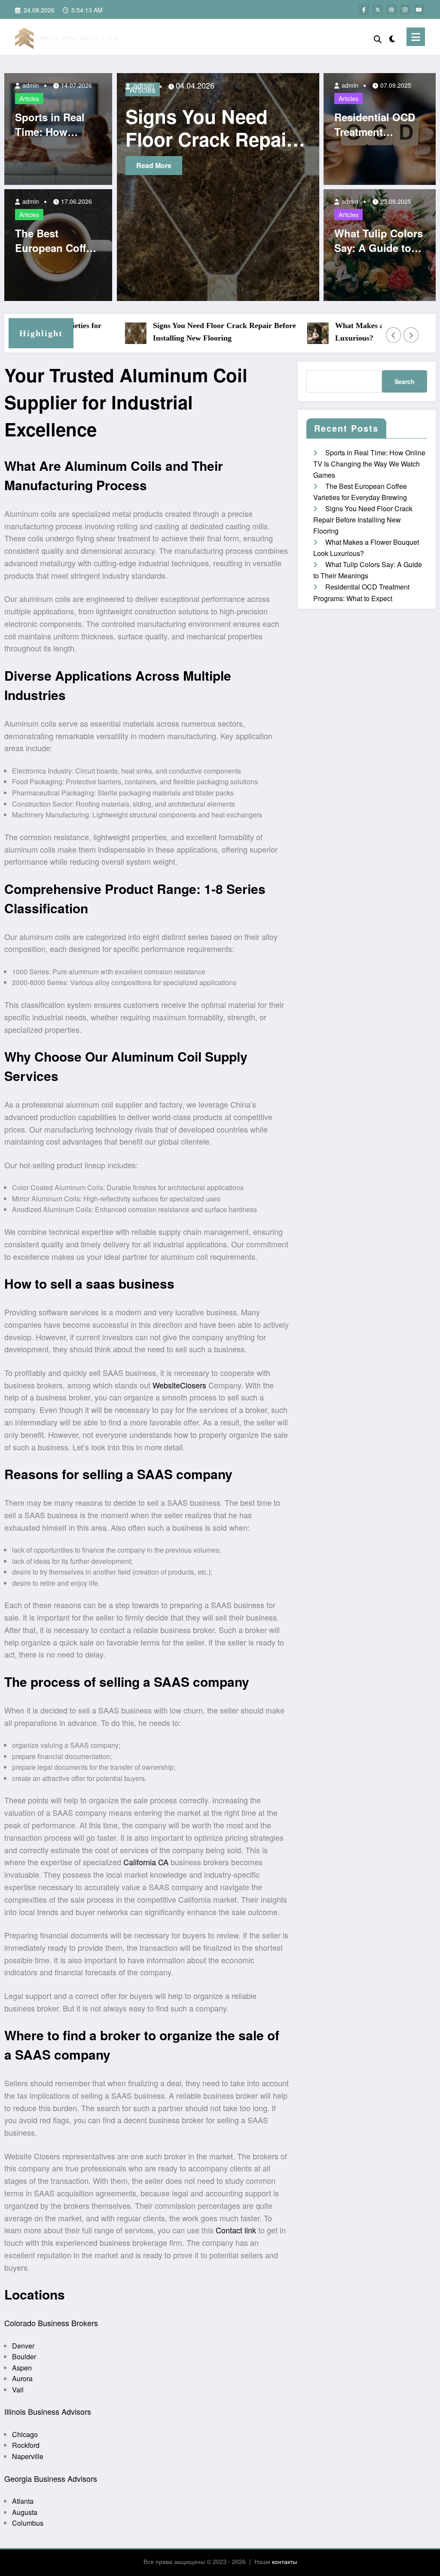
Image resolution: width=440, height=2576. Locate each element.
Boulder (24, 2356)
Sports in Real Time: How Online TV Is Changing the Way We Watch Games (51, 124)
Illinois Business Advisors (48, 2411)
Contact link (236, 2230)
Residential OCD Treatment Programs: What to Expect (375, 124)
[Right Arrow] (411, 335)
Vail (18, 2390)
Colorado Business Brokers (51, 2323)
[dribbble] (391, 9)
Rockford (26, 2445)
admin (30, 85)
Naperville (28, 2456)
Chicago (25, 2434)
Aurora (22, 2378)
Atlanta (23, 2501)
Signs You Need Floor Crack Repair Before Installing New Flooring (190, 332)
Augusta (25, 2512)
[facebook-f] (364, 9)
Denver (23, 2346)
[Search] (378, 38)
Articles (29, 98)
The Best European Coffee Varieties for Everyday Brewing (56, 241)
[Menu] (416, 37)
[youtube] (419, 9)
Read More (175, 165)
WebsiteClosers (179, 1385)
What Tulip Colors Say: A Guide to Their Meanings (379, 241)
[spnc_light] (392, 37)
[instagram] (405, 9)
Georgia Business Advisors (51, 2478)
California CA (146, 1862)
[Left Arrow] (394, 335)
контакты (284, 2561)
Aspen (22, 2368)
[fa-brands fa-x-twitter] (378, 9)
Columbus (28, 2523)
